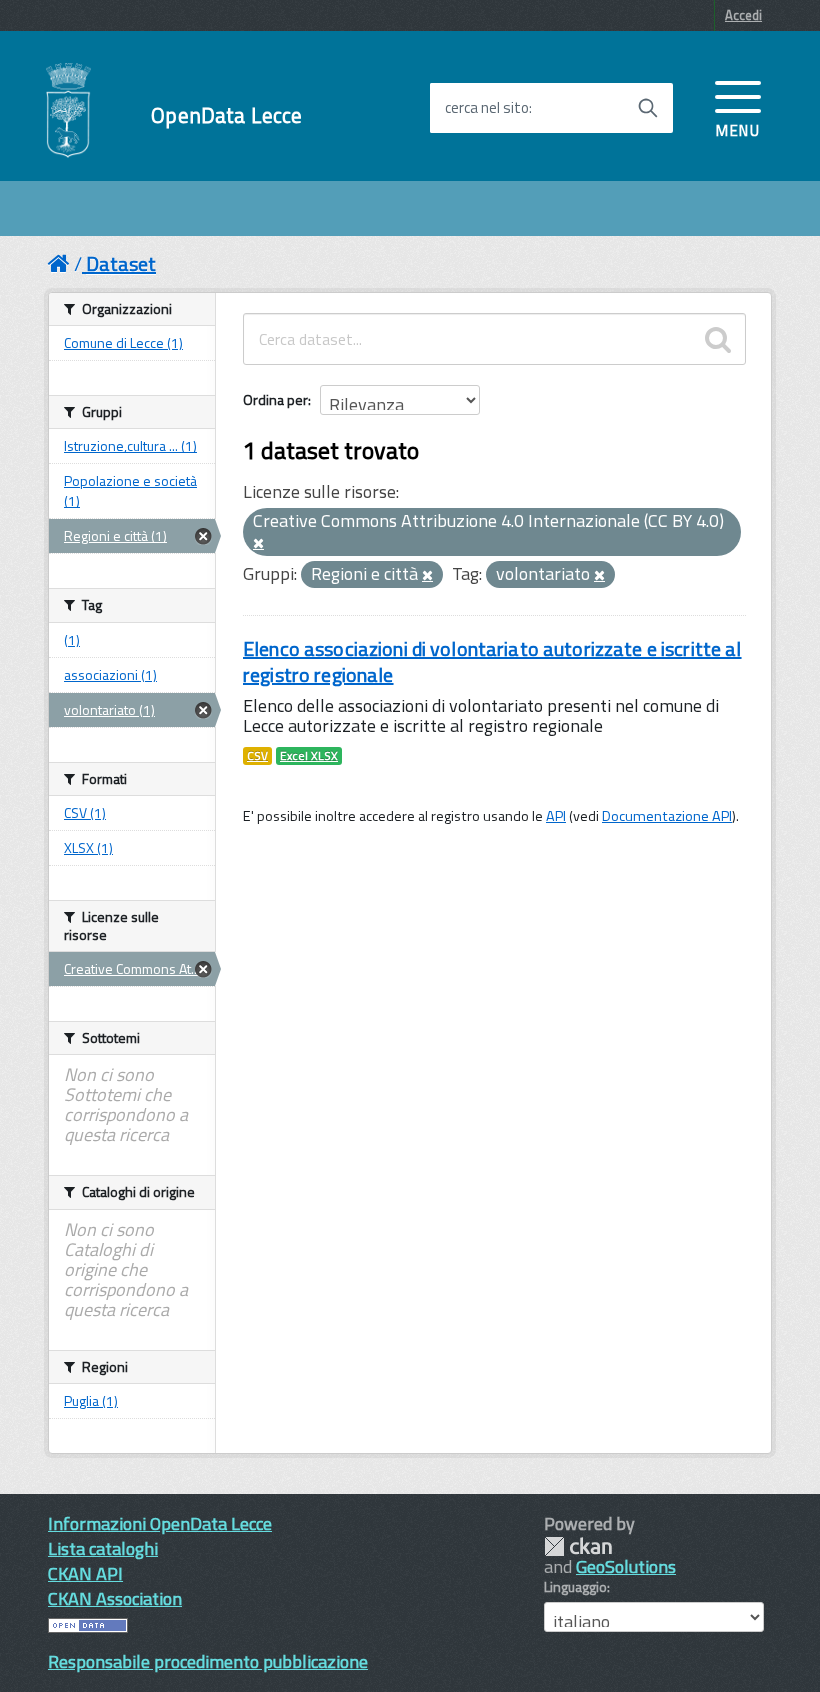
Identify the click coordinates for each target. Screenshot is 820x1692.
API (556, 816)
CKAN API (85, 1573)
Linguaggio (575, 1587)
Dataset (121, 263)
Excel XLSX (309, 756)
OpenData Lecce (226, 115)
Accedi (743, 15)
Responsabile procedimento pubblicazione (208, 1661)
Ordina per (275, 399)
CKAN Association (115, 1598)
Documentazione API (667, 816)
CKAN (578, 1546)
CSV (257, 756)
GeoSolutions (626, 1566)
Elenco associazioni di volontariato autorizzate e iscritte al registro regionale (492, 661)
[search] (718, 339)
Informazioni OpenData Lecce (160, 1523)
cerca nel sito (487, 108)
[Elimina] (258, 544)
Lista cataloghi (103, 1548)
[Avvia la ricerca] (648, 108)
